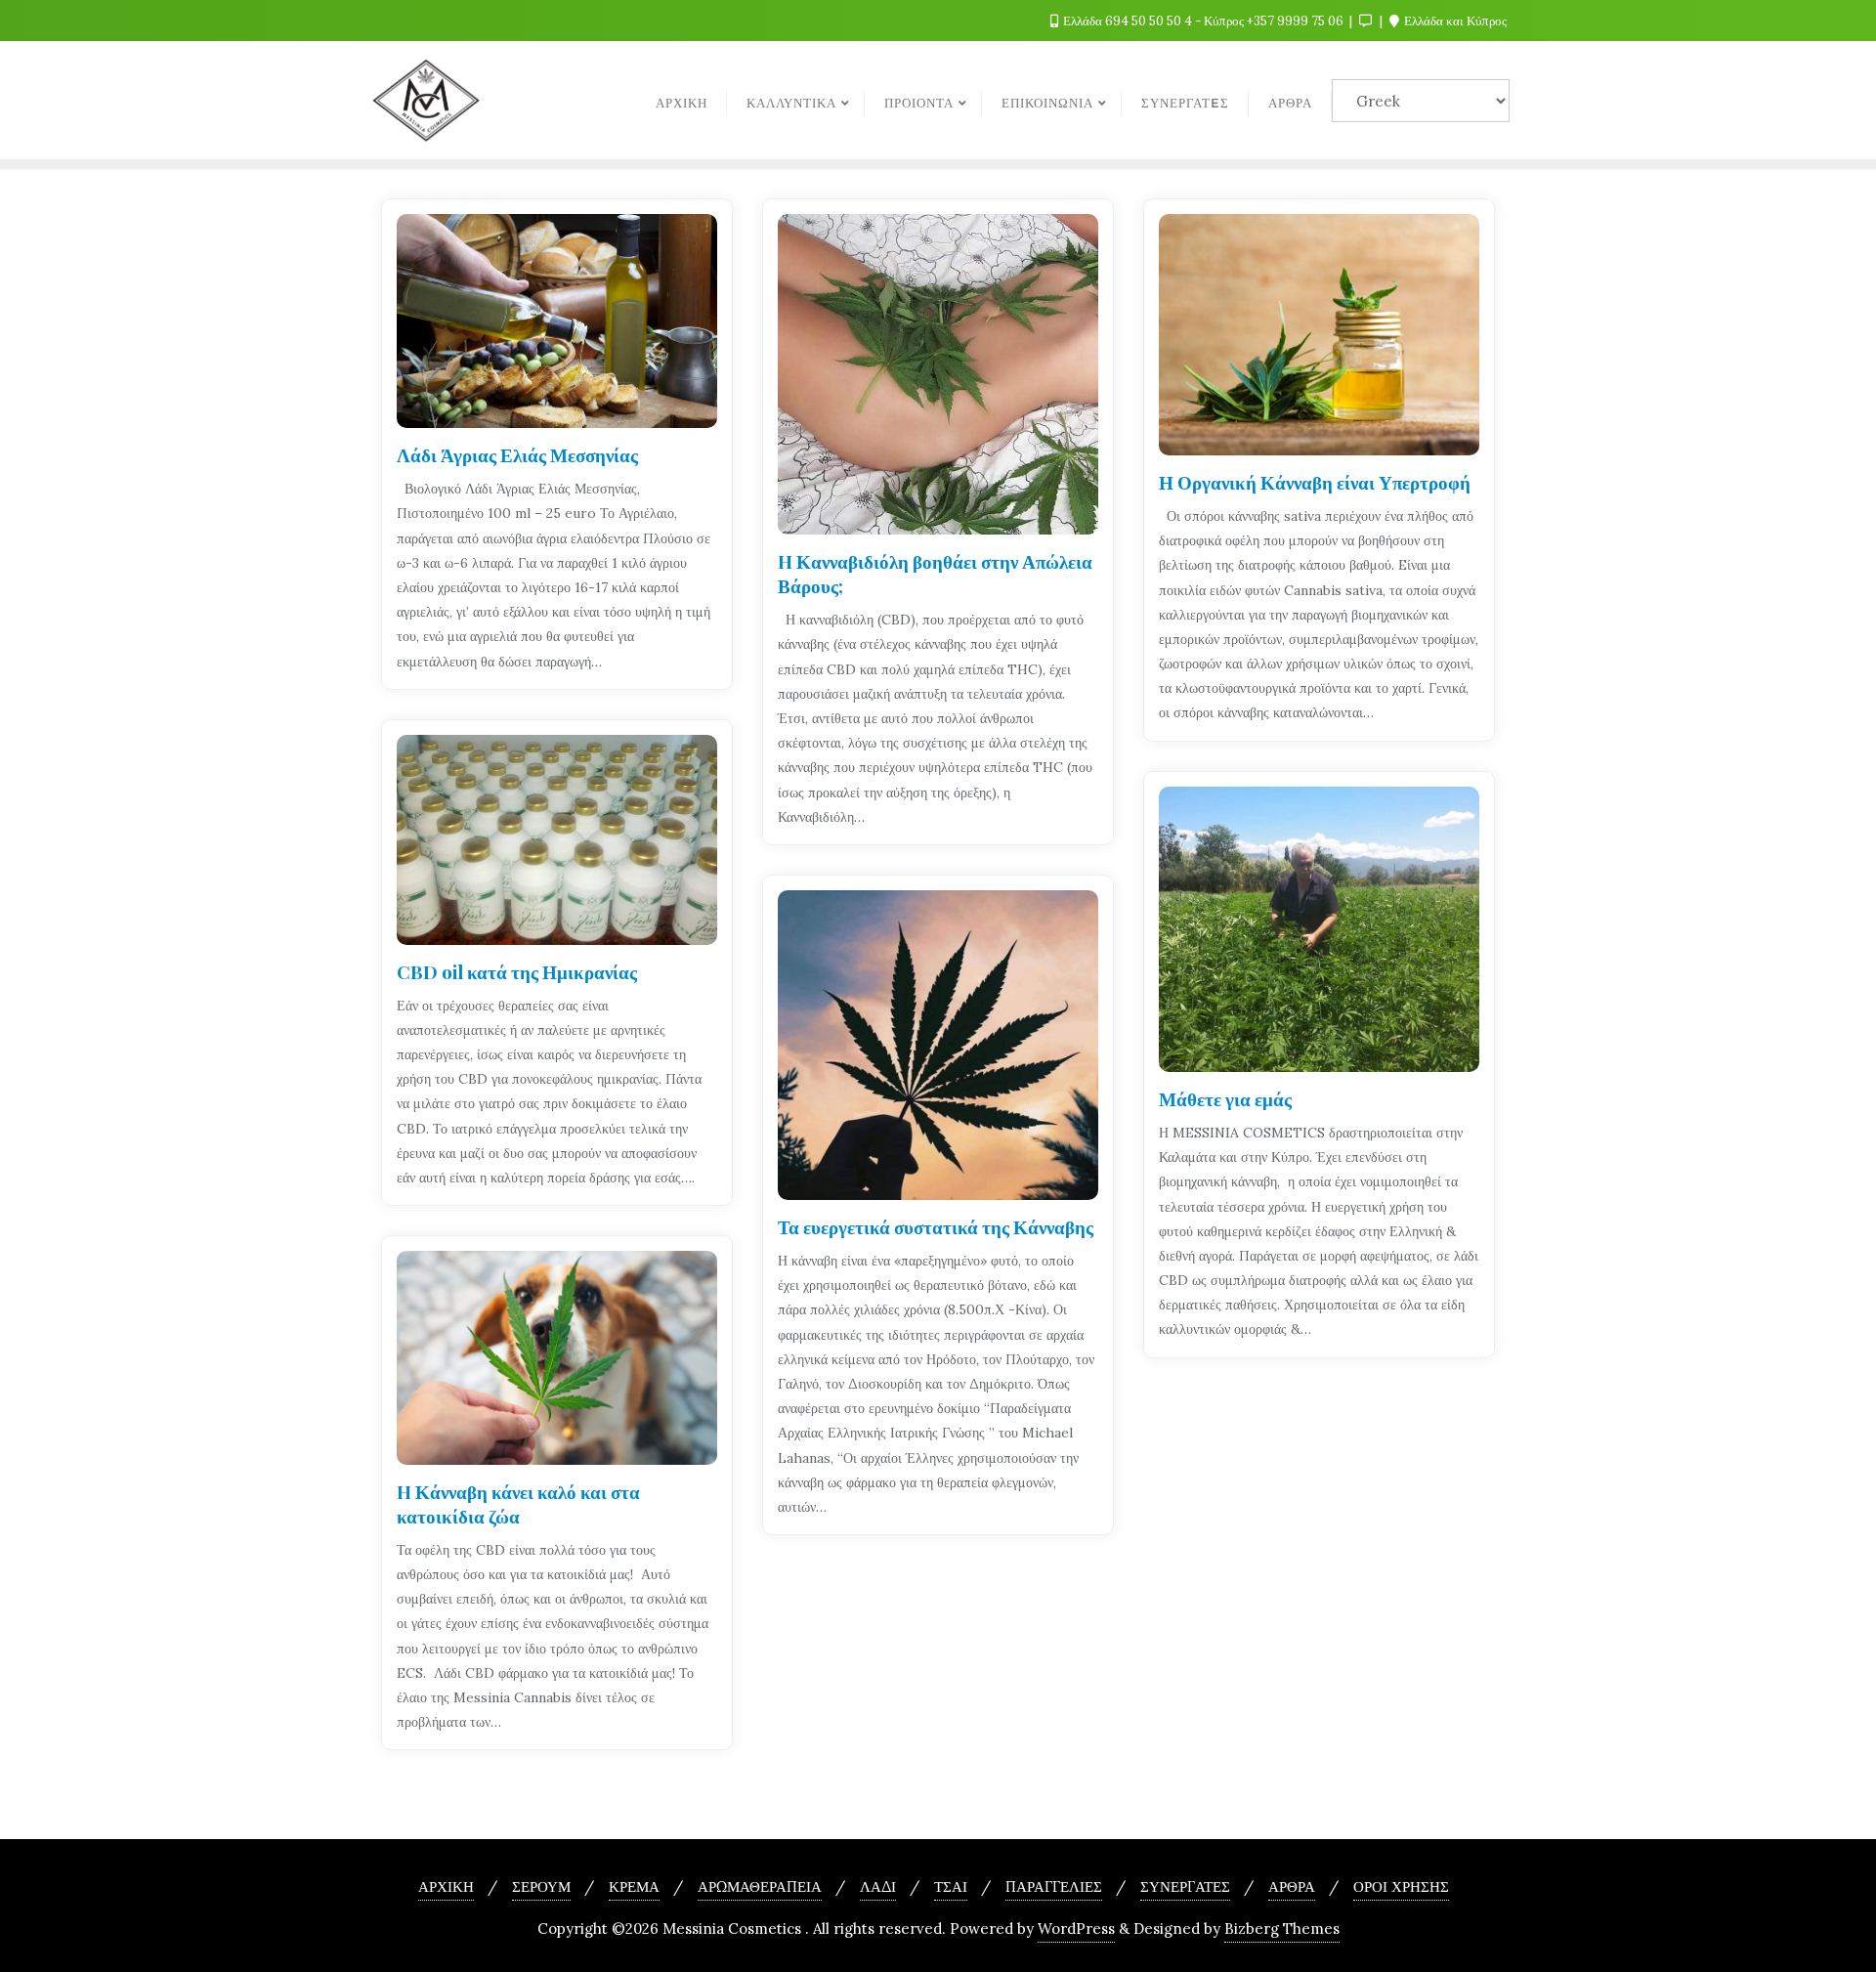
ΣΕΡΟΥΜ (541, 1886)
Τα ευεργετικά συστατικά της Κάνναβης (936, 1226)
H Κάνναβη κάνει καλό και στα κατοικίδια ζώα (518, 1503)
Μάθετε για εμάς (1225, 1098)
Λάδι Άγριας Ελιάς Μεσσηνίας (517, 454)
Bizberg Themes (1282, 1929)
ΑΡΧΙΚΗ (446, 1886)
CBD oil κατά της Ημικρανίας (517, 971)
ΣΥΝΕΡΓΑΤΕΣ (1185, 1886)
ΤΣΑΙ (951, 1886)
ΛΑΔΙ (878, 1886)
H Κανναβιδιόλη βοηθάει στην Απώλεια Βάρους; (935, 573)
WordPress (1076, 1929)
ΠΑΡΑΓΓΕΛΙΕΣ (1054, 1886)
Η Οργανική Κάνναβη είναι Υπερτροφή (1315, 482)
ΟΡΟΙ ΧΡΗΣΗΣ (1401, 1886)
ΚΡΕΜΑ (634, 1886)
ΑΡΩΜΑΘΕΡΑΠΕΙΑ (760, 1886)
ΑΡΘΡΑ (1292, 1886)
